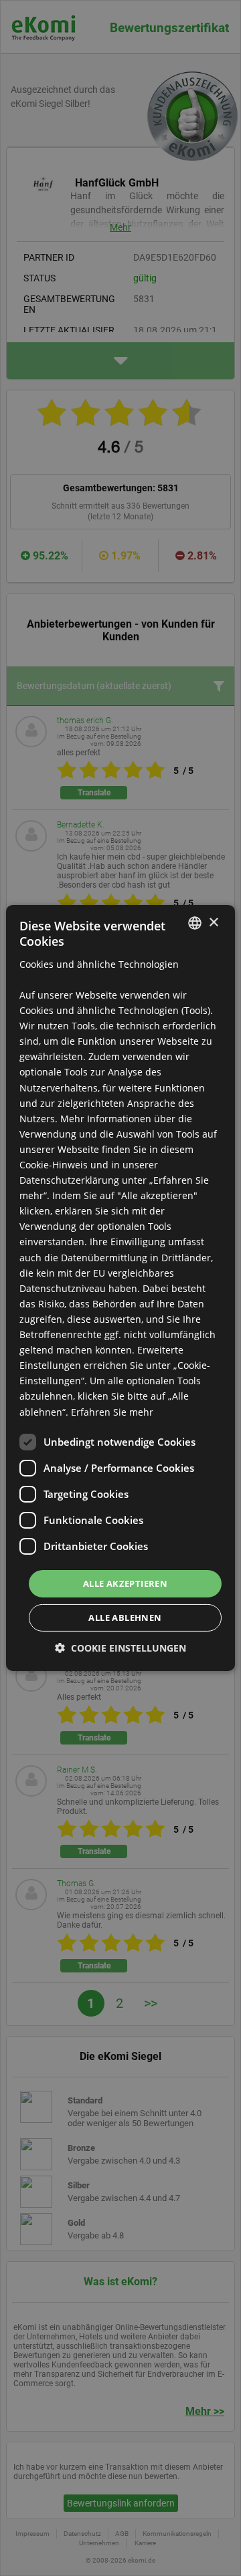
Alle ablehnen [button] (125, 1618)
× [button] (213, 922)
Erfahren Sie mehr (112, 1411)
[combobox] (195, 923)
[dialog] (120, 1288)
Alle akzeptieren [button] (125, 1583)
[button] (120, 1648)
